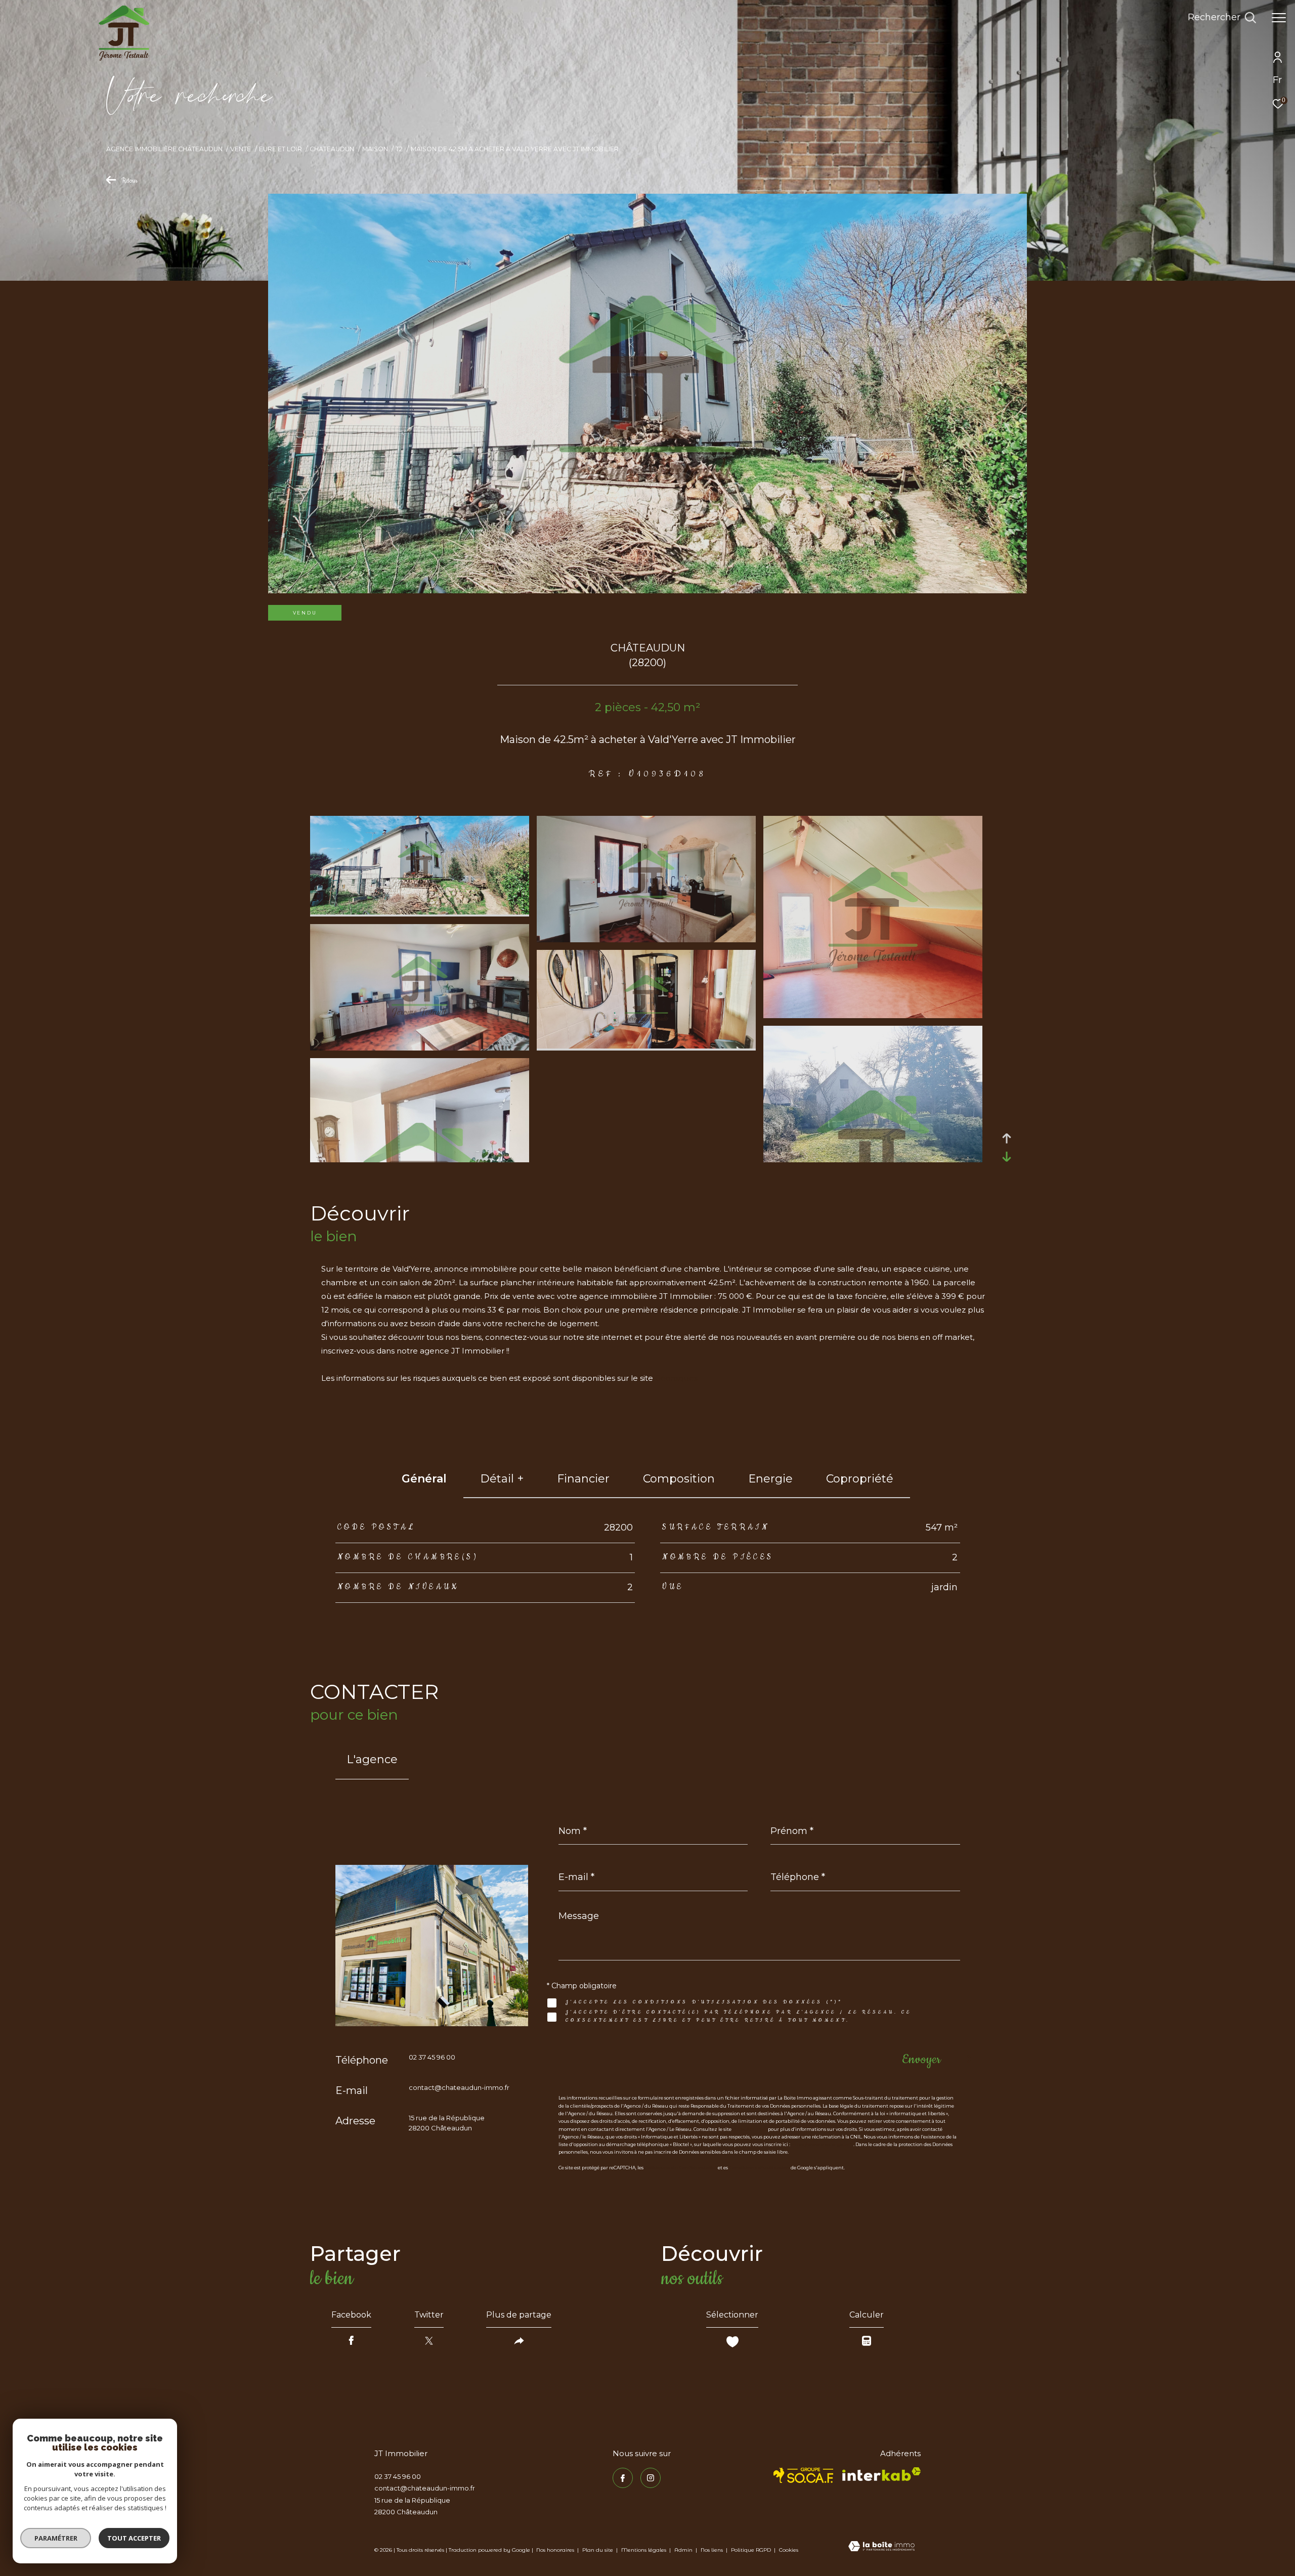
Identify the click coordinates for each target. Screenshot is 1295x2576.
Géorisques (676, 1378)
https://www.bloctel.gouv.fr (822, 2144)
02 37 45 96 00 (432, 2057)
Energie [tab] (770, 1479)
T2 (399, 149)
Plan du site (598, 2550)
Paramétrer (56, 2538)
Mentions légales (644, 2550)
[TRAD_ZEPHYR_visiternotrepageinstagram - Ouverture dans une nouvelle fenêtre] (651, 2478)
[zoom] (420, 912)
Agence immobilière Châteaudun (164, 149)
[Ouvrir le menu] (1279, 18)
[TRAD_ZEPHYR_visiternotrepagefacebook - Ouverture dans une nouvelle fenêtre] (623, 2478)
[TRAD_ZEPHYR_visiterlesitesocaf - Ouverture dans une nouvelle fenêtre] (804, 2475)
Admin (684, 2550)
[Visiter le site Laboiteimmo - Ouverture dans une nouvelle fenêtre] (881, 2547)
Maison (375, 149)
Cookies (789, 2550)
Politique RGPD (751, 2550)
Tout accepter (134, 2538)
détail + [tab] (502, 1479)
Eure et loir (280, 149)
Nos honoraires (555, 2550)
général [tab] (424, 1479)
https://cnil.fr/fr (750, 2129)
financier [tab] (583, 1479)
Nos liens (713, 2550)
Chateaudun (332, 149)
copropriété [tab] (860, 1479)
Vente (241, 149)
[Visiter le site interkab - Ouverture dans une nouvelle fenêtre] (881, 2474)
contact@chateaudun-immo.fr (459, 2087)
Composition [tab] (679, 1479)
